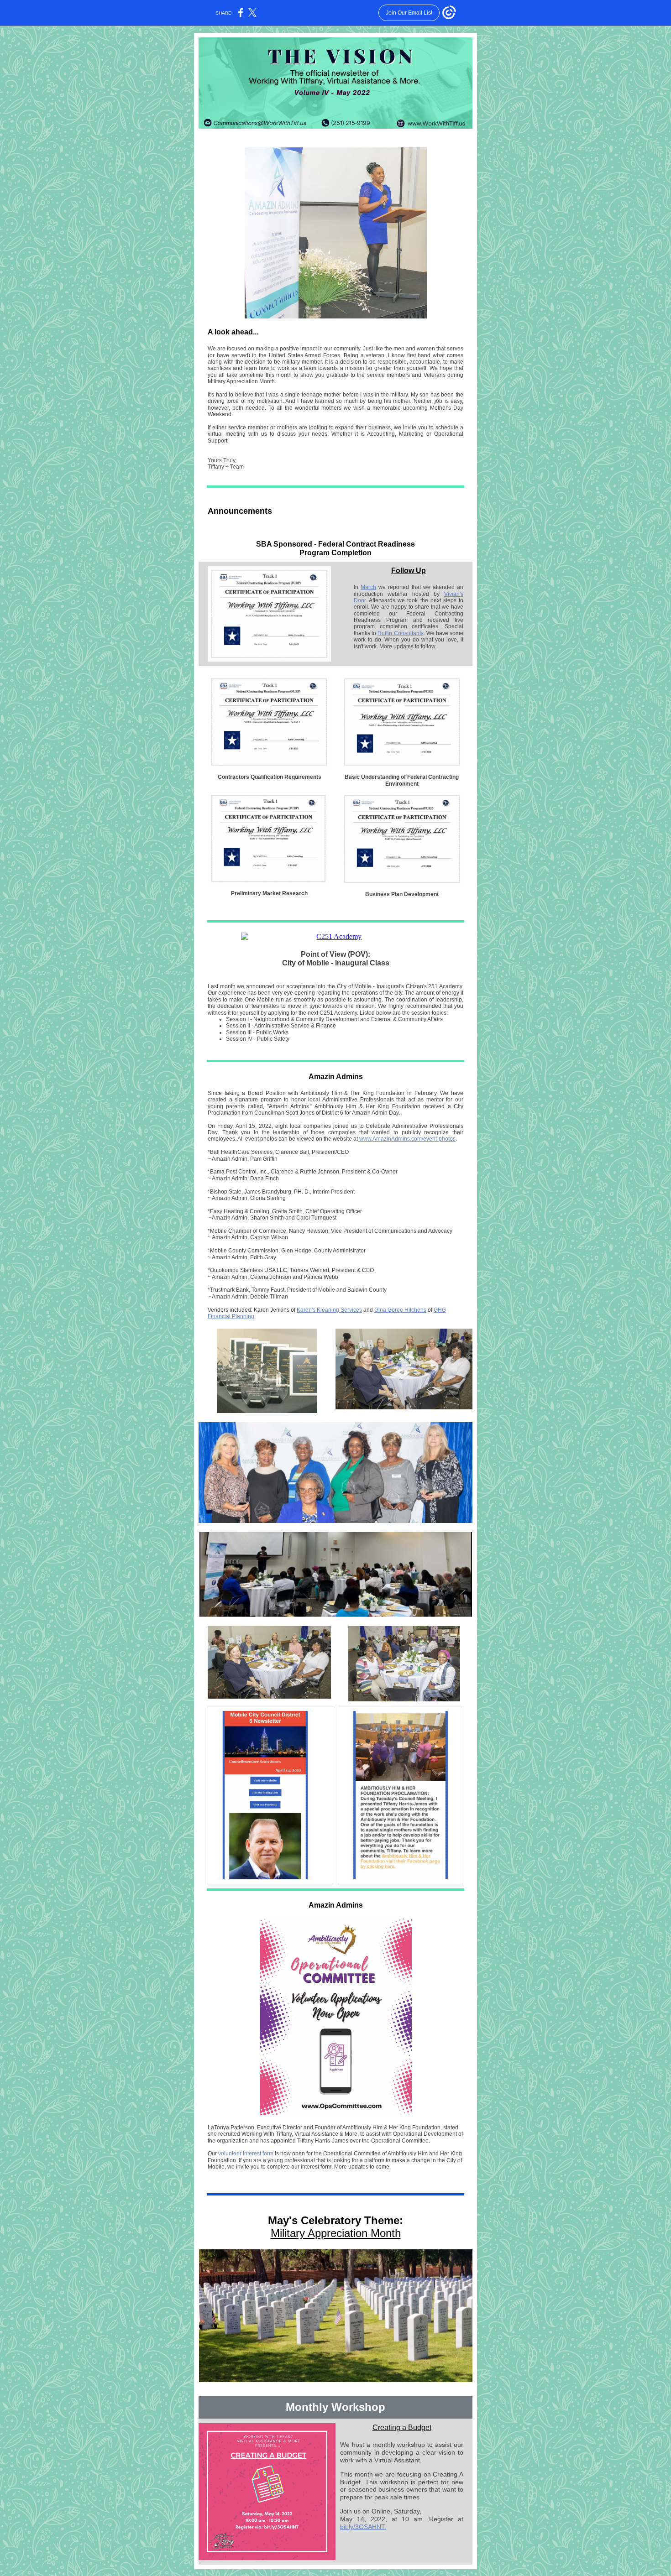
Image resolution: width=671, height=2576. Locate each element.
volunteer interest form (246, 2154)
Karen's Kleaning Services (329, 1310)
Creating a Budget (402, 2427)
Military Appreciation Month (336, 2233)
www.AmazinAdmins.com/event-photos (407, 1139)
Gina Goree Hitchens (400, 1310)
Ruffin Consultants (400, 633)
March (368, 587)
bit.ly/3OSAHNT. (363, 2527)
